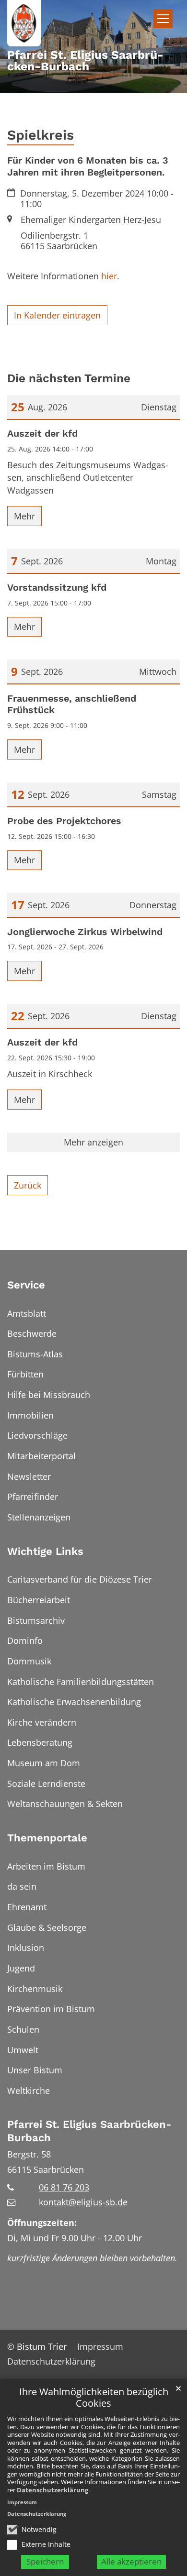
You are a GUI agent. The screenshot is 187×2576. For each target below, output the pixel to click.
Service (26, 1285)
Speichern (45, 2561)
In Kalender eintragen (57, 315)
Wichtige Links (45, 1551)
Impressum (22, 2502)
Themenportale (47, 1838)
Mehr (24, 516)
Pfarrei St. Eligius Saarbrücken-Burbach (89, 2131)
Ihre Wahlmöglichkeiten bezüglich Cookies (94, 2398)
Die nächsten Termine (69, 378)
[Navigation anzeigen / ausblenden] (163, 19)
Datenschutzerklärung (53, 2490)
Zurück (28, 1185)
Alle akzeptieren (131, 2561)
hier (109, 276)
